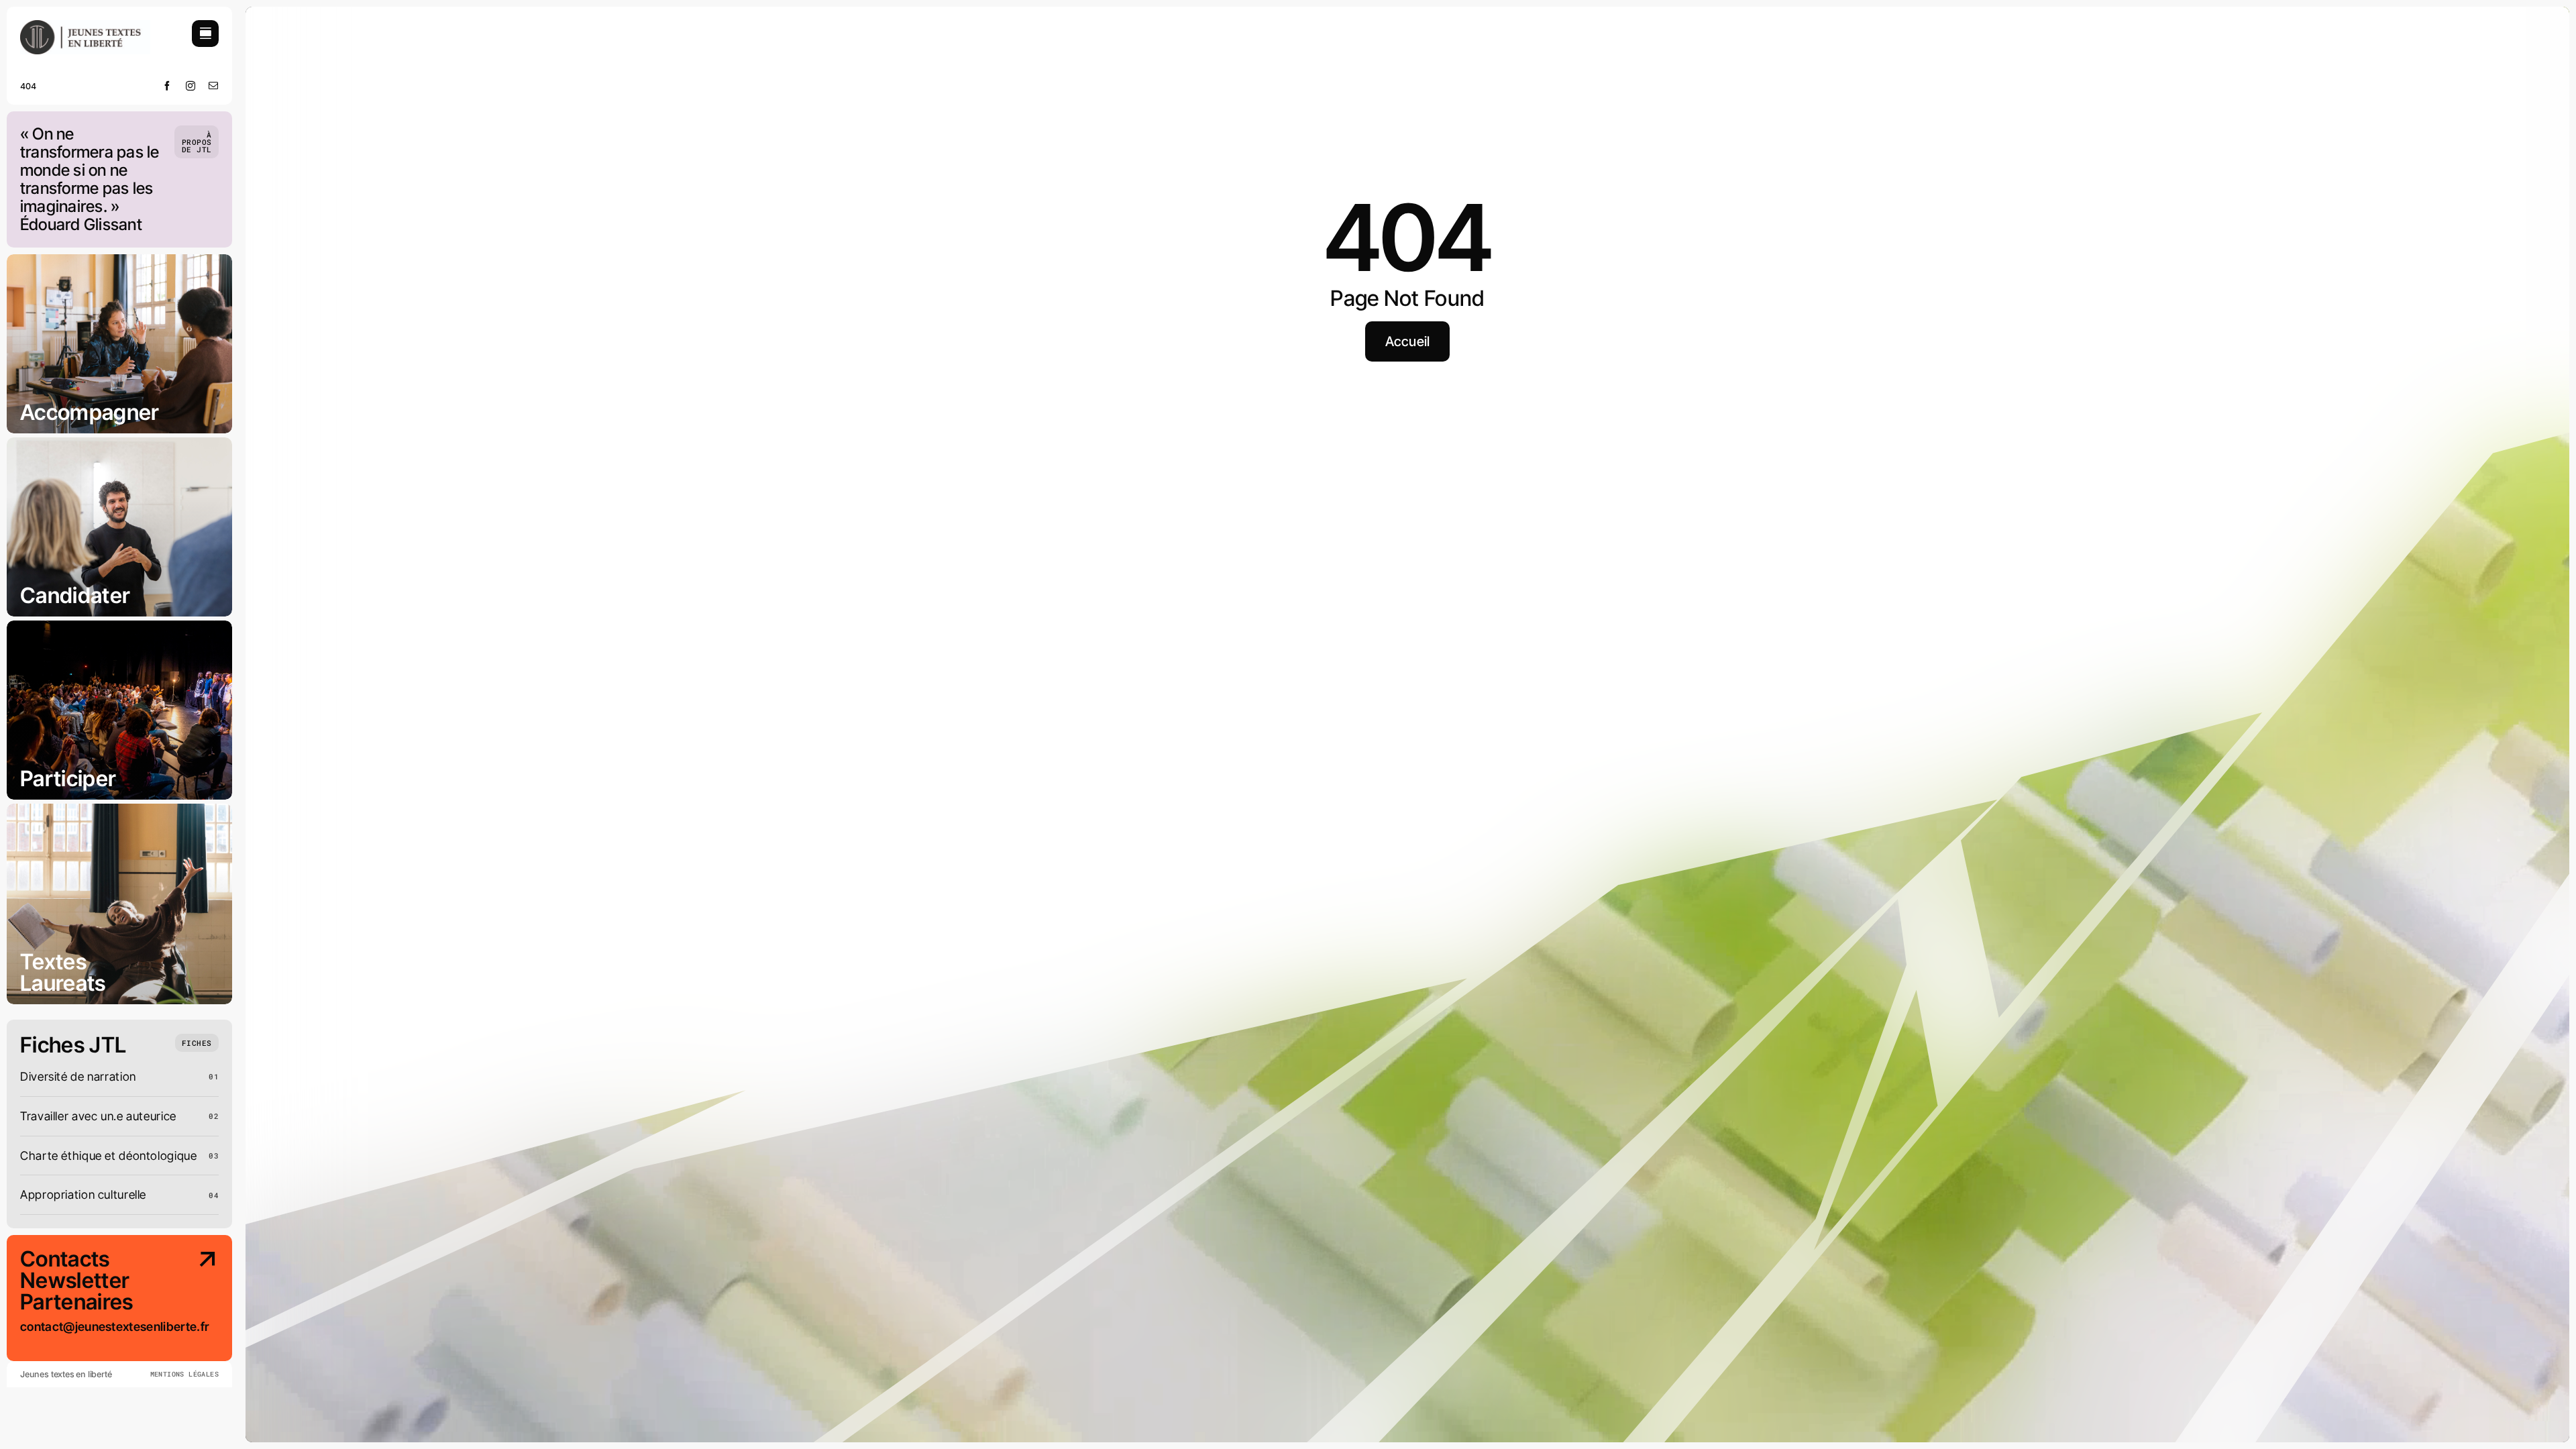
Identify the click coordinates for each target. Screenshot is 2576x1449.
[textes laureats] (119, 904)
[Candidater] (119, 527)
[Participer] (119, 710)
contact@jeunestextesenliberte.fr (114, 1327)
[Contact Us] (197, 1305)
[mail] (214, 86)
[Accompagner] (119, 344)
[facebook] (167, 86)
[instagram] (191, 86)
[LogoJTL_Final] (85, 26)
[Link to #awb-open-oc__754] (205, 34)
